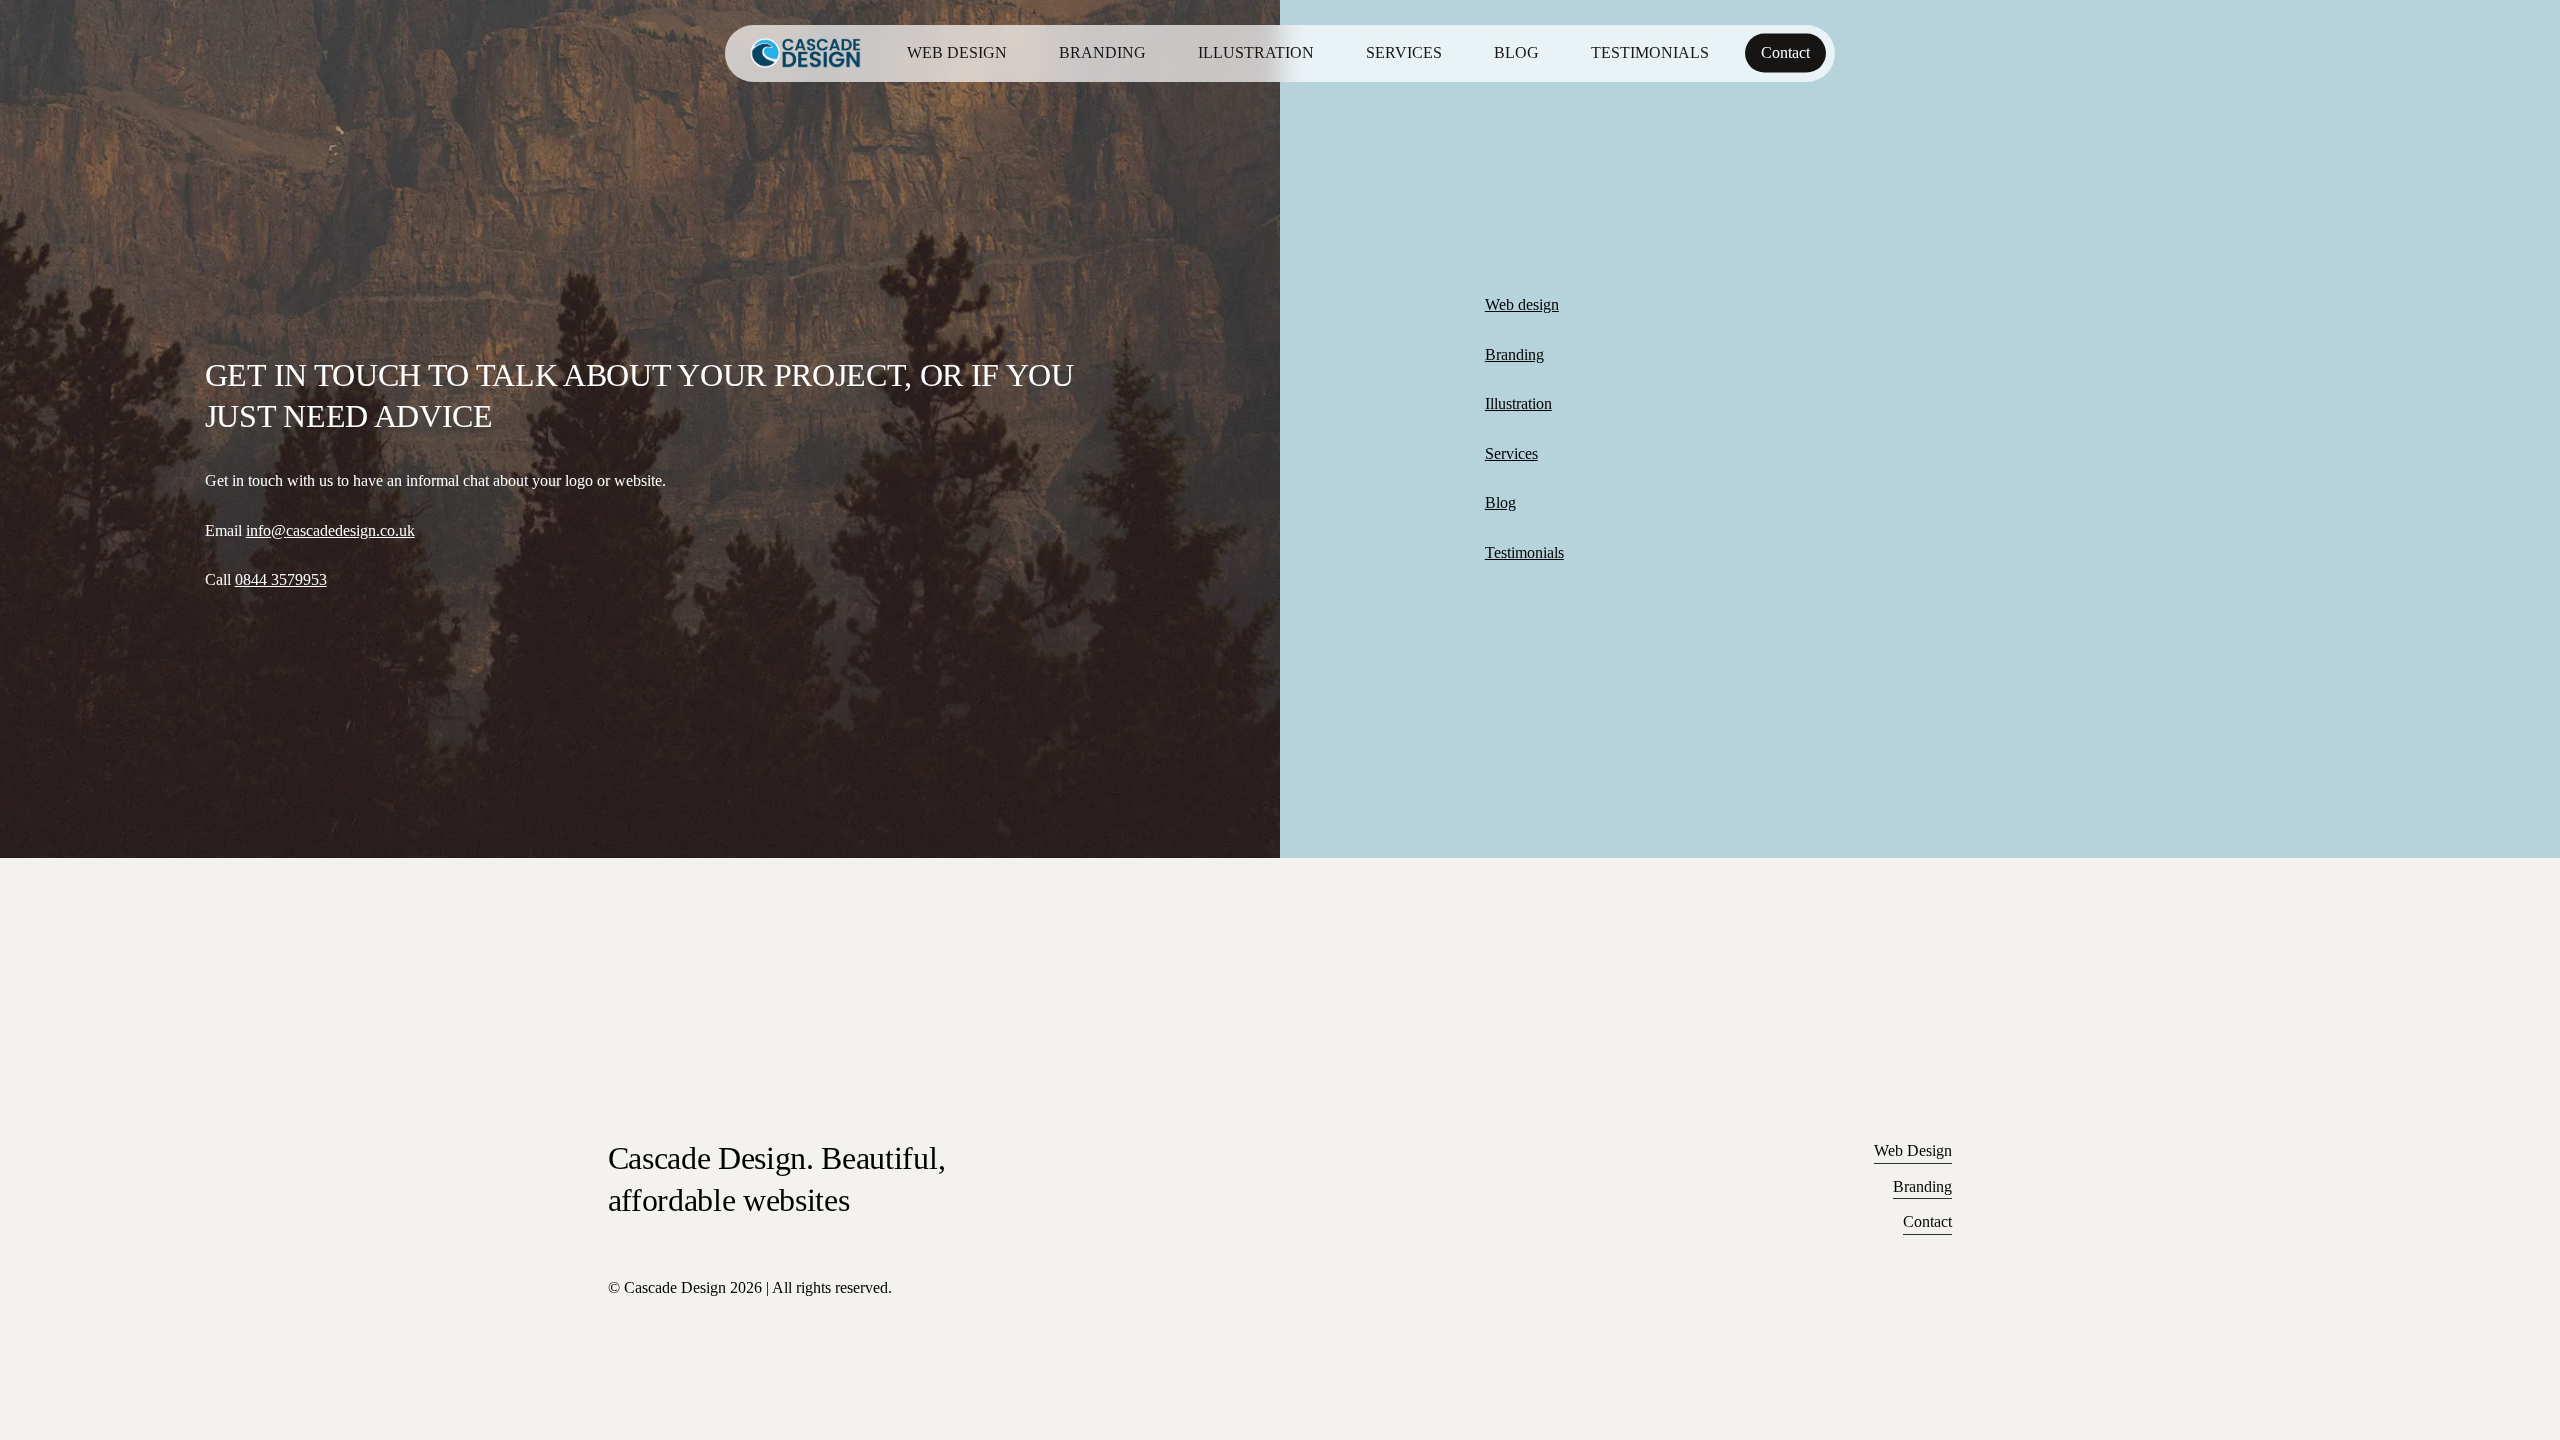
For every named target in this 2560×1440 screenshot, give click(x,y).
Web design (1522, 304)
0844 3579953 (281, 579)
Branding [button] (1922, 1186)
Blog (1500, 502)
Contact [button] (1927, 1221)
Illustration (1518, 403)
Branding (1514, 354)
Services (1511, 453)
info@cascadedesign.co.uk (330, 530)
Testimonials (1524, 552)
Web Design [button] (1913, 1150)
